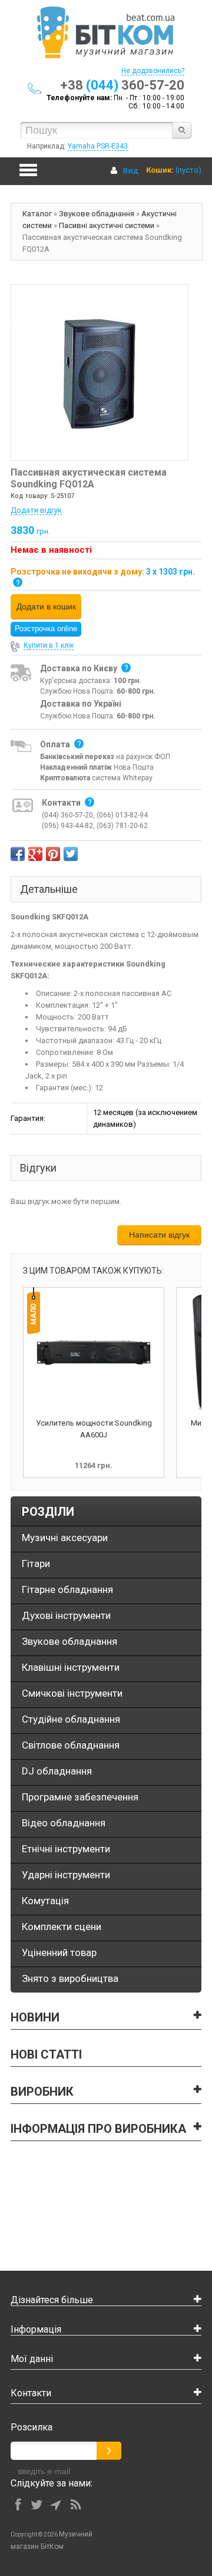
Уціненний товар (59, 1952)
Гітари (36, 1564)
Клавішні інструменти (71, 1667)
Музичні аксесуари (65, 1538)
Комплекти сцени (62, 1927)
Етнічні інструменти (66, 1849)
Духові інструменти (66, 1615)
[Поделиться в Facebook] (18, 854)
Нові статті (46, 2054)
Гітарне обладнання (67, 1589)
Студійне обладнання (71, 1719)
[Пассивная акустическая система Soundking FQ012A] (100, 372)
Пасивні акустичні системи (107, 225)
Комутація (45, 1901)
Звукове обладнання (97, 214)
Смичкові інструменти (72, 1693)
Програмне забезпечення (80, 1797)
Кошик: (160, 170)
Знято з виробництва (70, 1978)
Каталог (37, 214)
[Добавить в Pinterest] (53, 854)
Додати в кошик (46, 606)
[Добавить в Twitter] (71, 854)
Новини (35, 2017)
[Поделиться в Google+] (35, 854)
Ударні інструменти (66, 1875)
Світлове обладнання (71, 1745)
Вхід (130, 171)
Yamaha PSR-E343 (98, 146)
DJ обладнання (57, 1771)
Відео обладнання (64, 1823)
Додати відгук (36, 510)
